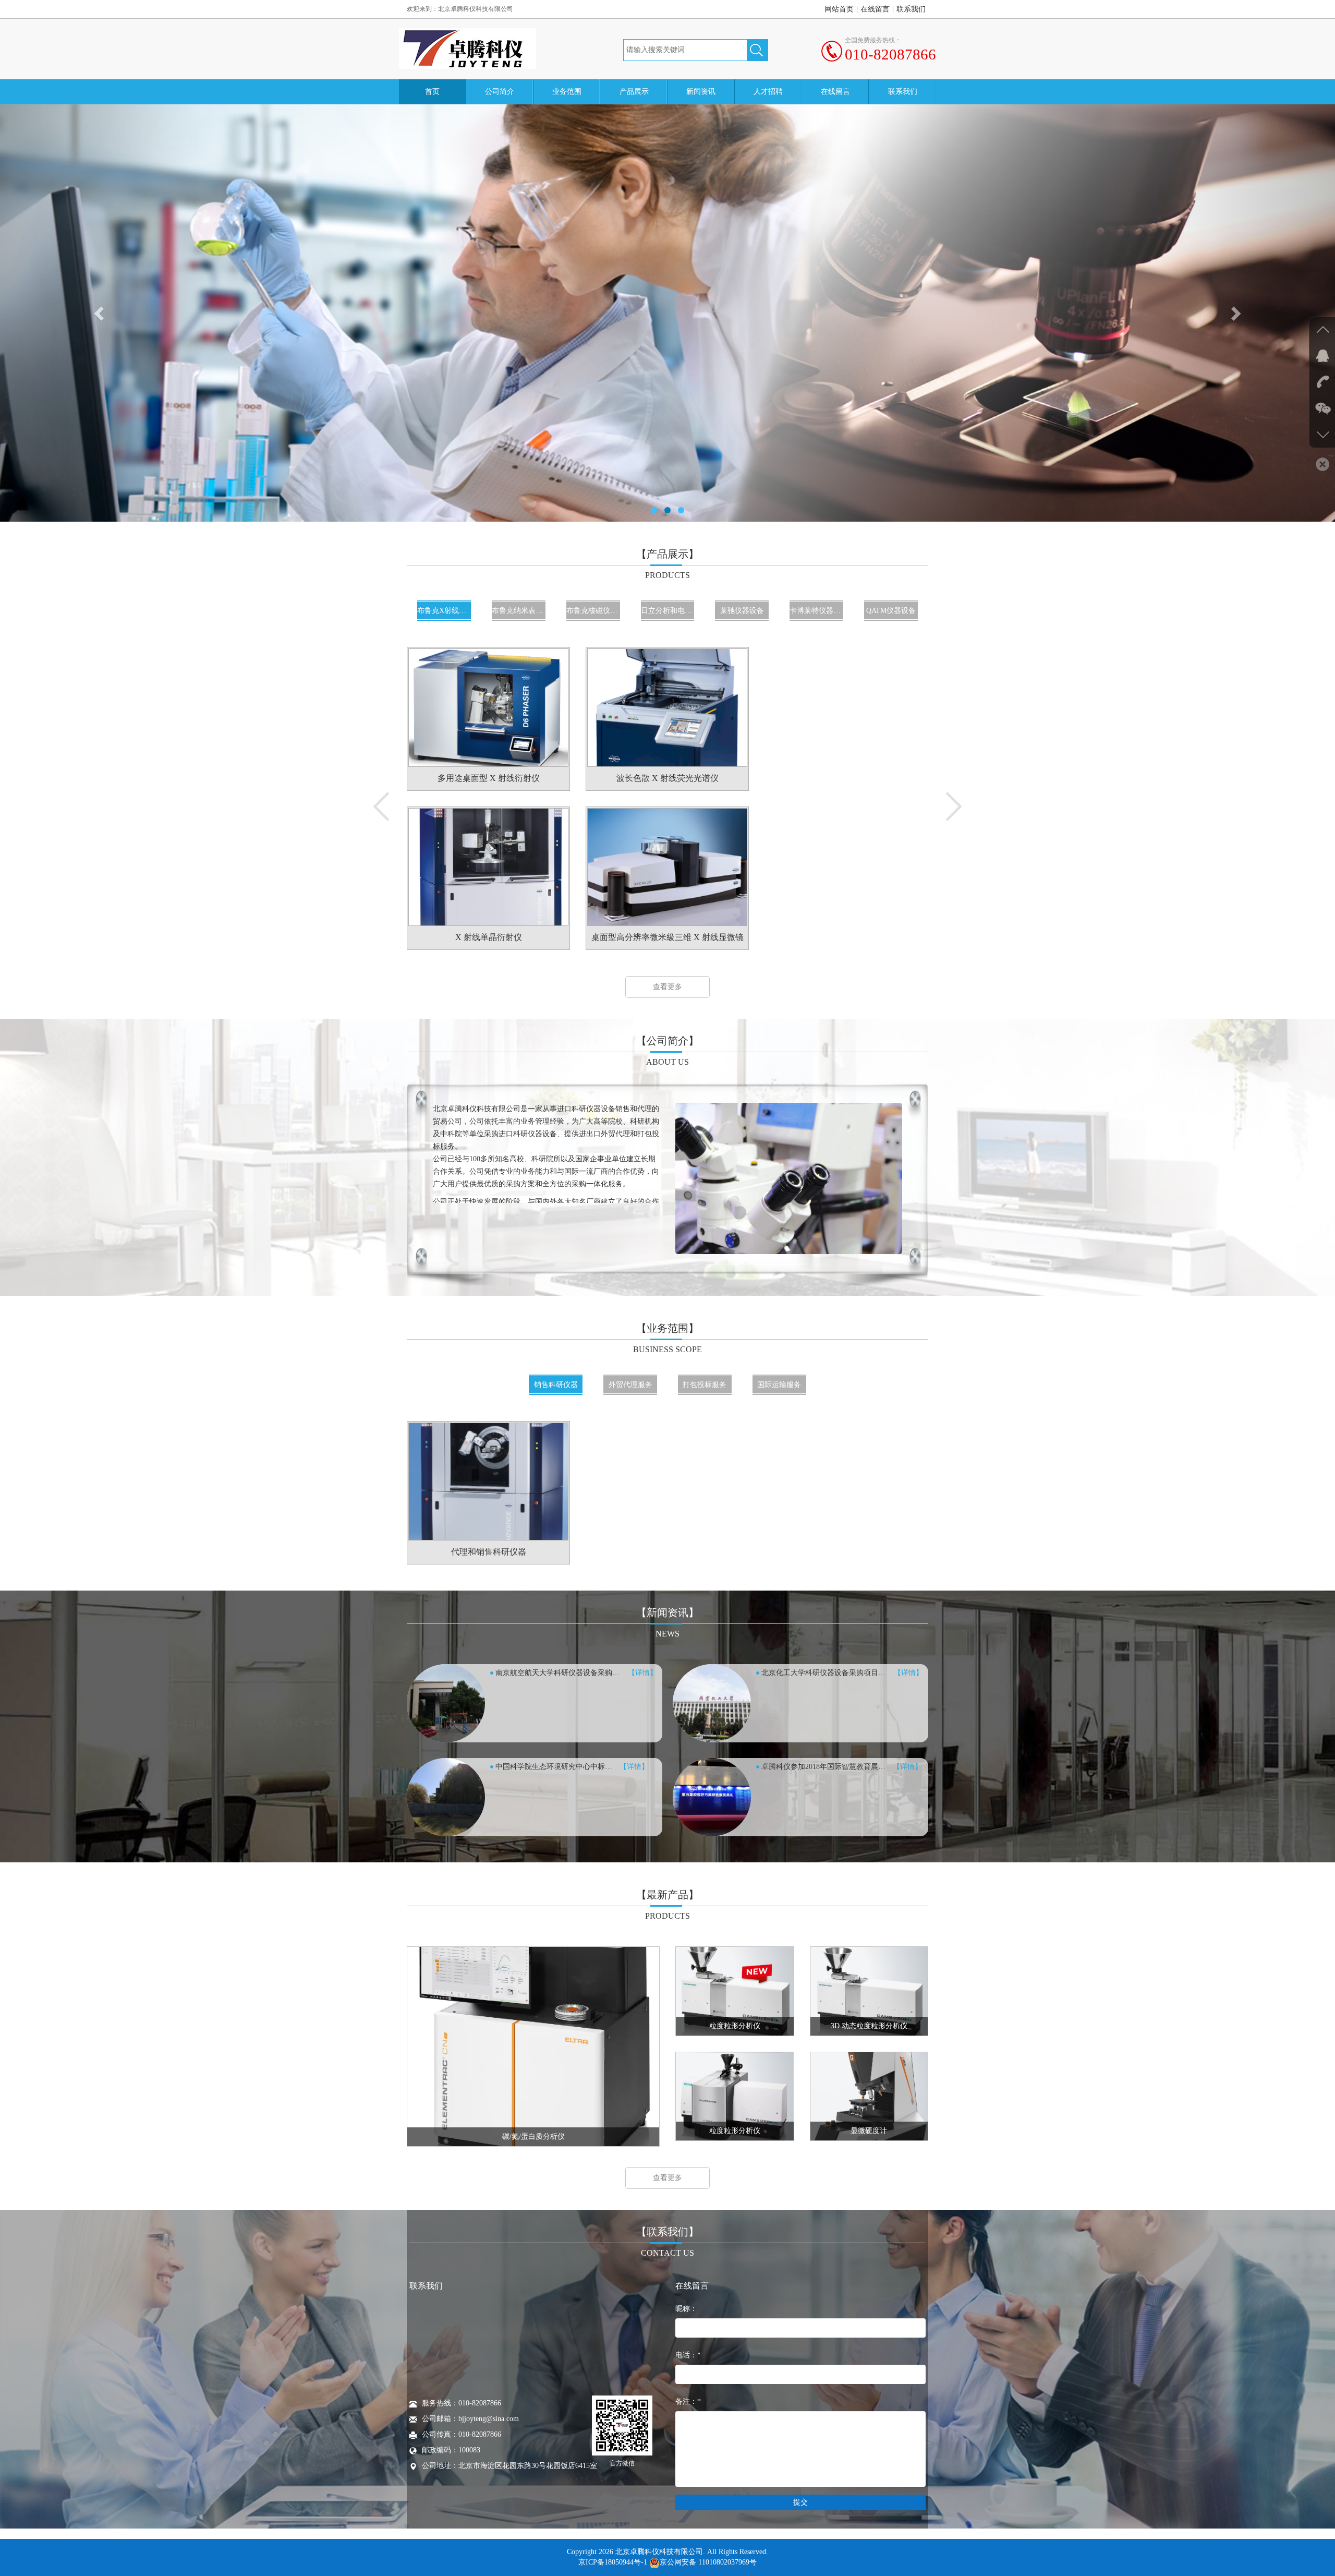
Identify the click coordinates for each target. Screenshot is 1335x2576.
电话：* (688, 2355)
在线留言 (875, 9)
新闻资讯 (701, 92)
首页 (432, 92)
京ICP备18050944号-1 (613, 2562)
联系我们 (911, 9)
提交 (800, 2502)
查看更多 (667, 987)
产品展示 (634, 92)
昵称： (686, 2309)
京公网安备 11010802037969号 (708, 2562)
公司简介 (500, 92)
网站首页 (839, 9)
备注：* (688, 2402)
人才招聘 (768, 92)
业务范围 (567, 92)
